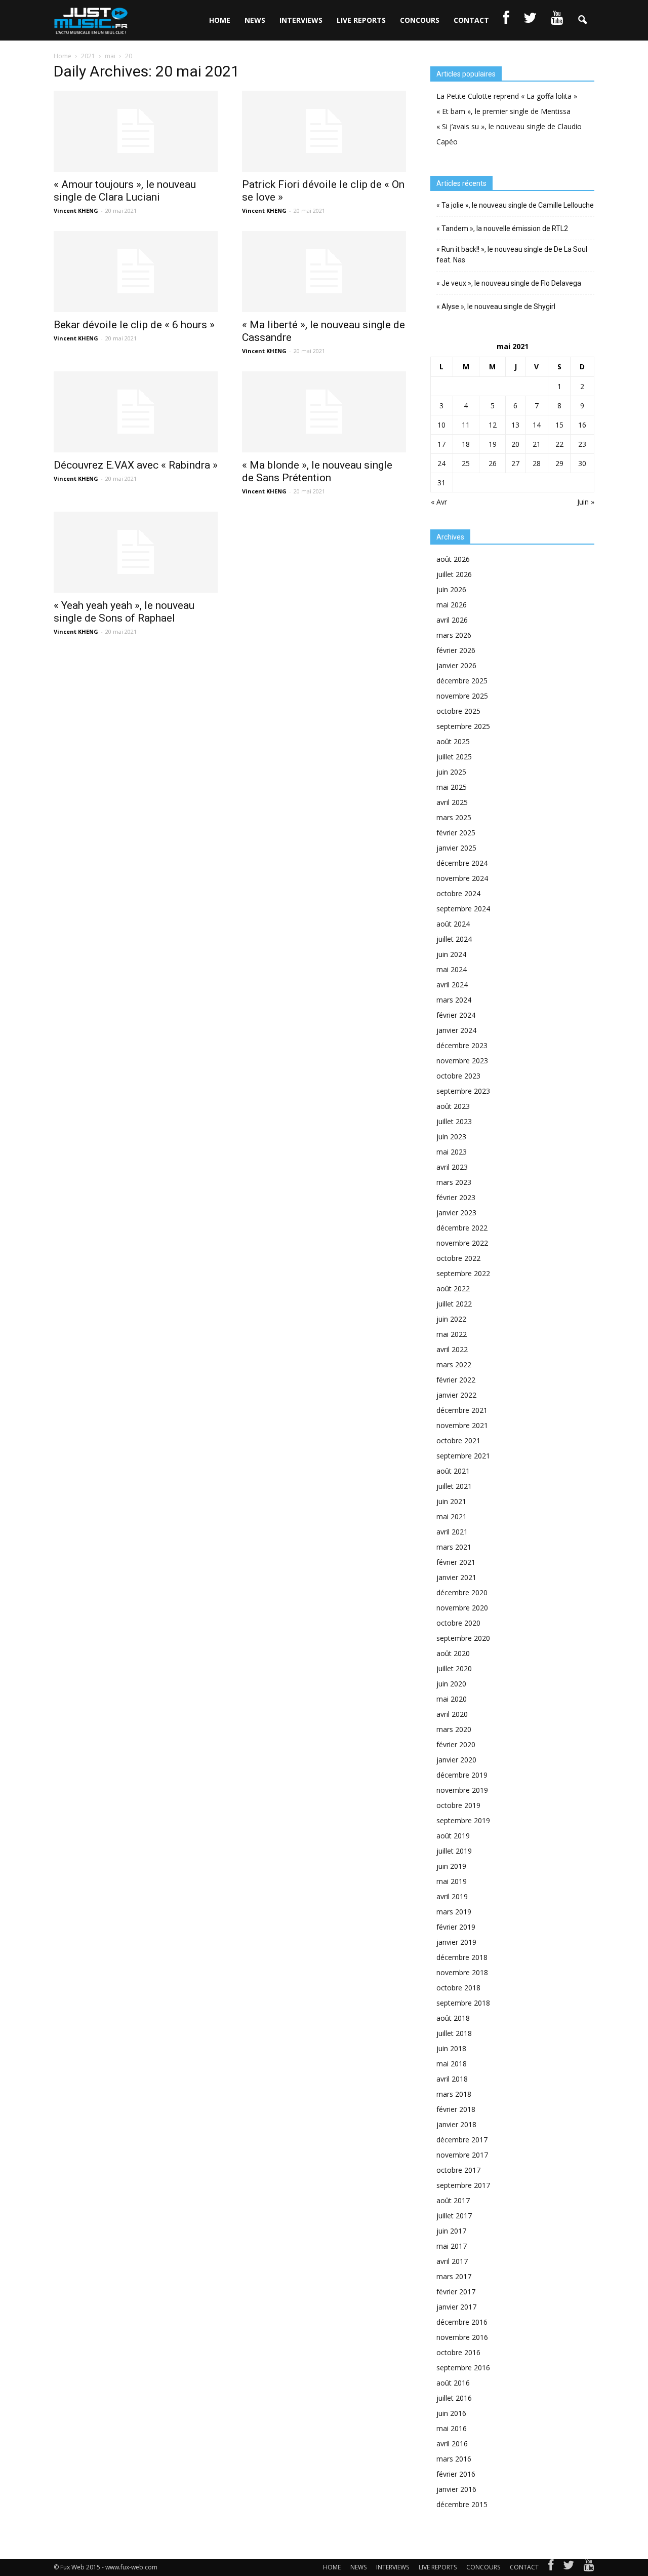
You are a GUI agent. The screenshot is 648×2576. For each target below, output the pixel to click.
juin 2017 (451, 2231)
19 (493, 444)
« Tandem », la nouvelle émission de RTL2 (502, 228)
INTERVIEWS (301, 20)
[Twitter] (569, 2567)
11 (466, 425)
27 (515, 463)
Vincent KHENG (76, 210)
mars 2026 (454, 635)
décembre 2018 (462, 1957)
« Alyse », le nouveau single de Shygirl (496, 306)
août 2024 (453, 924)
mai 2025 (452, 787)
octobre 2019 (458, 1805)
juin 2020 (451, 1684)
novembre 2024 (462, 878)
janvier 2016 (456, 2489)
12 (493, 425)
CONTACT (471, 20)
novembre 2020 (462, 1608)
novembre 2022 (462, 1243)
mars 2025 (454, 817)
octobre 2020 (458, 1623)
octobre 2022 (458, 1258)
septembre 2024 (463, 909)
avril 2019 (452, 1896)
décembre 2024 (462, 863)
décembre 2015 (462, 2504)
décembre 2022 (462, 1228)
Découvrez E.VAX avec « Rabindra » (136, 465)
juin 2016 (451, 2413)
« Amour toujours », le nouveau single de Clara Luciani (125, 191)
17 (441, 444)
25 (466, 463)
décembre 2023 (462, 1045)
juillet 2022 (454, 1304)
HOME (220, 20)
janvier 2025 (456, 848)
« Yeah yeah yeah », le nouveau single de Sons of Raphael (124, 612)
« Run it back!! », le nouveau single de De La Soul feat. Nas (512, 255)
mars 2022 (454, 1364)
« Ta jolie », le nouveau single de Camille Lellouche (515, 205)
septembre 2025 (463, 726)
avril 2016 (452, 2444)
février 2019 (456, 1927)
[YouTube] (589, 2567)
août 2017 (453, 2200)
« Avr (439, 502)
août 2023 (453, 1106)
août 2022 (453, 1289)
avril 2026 (452, 620)
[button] (582, 20)
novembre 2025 (462, 696)
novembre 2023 (462, 1061)
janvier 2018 (456, 2124)
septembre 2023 (463, 1091)
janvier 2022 (456, 1395)
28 (537, 463)
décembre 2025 (462, 681)
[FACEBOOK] (506, 20)
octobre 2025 (458, 711)
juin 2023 (451, 1137)
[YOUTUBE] (557, 20)
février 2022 (456, 1380)
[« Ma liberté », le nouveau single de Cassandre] (324, 272)
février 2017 (456, 2292)
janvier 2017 (456, 2307)
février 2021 (456, 1562)
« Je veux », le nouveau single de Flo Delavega (509, 283)
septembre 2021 (463, 1456)
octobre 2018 (458, 1988)
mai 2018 (452, 2064)
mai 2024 (452, 969)
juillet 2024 (454, 939)
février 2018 (456, 2109)
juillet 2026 (454, 574)
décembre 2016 (462, 2322)
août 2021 (453, 1471)
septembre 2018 (463, 2003)
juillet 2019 (454, 1851)
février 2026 (456, 650)
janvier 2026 (456, 665)
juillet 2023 (454, 1121)
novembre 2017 (462, 2155)
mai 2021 (452, 1516)
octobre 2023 (458, 1076)
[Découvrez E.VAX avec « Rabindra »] (136, 412)
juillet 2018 (454, 2033)
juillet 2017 (454, 2216)
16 (582, 425)
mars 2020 (454, 1729)
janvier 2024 (456, 1030)
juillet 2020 (454, 1668)
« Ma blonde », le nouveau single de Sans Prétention (317, 471)
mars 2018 (454, 2094)
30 (582, 463)
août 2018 (453, 2018)
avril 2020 (452, 1714)
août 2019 (453, 1836)
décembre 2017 (462, 2140)
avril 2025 (452, 802)
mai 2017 (452, 2246)
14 (537, 425)
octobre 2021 (458, 1440)
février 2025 (456, 833)
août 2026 (453, 559)
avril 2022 (452, 1349)
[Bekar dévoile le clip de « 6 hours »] (136, 272)
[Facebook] (551, 2567)
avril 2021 (452, 1532)
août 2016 (453, 2383)
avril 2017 (452, 2261)
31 (441, 483)
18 (466, 444)
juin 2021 (451, 1501)
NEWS (255, 20)
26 (493, 463)
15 (559, 425)
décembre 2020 (462, 1592)
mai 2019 (452, 1881)
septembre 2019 (463, 1820)
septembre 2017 (463, 2185)
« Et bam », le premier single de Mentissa (503, 111)
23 (582, 444)
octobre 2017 (458, 2170)
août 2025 (453, 741)
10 (441, 425)
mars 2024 (454, 1000)
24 (441, 463)
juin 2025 (451, 772)
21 (537, 444)
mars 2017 (454, 2276)
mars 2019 (454, 1912)
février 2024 (456, 1015)
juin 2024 (451, 954)
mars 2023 (454, 1182)
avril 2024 (452, 985)
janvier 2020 (456, 1760)
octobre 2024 (458, 893)
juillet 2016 (454, 2398)
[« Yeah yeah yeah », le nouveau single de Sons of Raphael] (136, 552)
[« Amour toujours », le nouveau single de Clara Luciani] (136, 131)
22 (559, 444)
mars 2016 (454, 2459)
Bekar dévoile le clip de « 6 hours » (134, 325)
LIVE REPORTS (361, 20)
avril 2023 (452, 1167)
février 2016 (456, 2474)
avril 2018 (452, 2079)
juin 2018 (451, 2048)
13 (515, 425)
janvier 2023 (456, 1213)
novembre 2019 (462, 1790)
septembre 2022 (463, 1273)
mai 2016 (452, 2428)
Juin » (586, 502)
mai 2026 (452, 605)
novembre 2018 (462, 1972)
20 (515, 444)
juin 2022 (451, 1319)
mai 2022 (452, 1334)
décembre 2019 (462, 1775)
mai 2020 (452, 1699)
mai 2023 (452, 1152)
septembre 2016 (463, 2368)
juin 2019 (451, 1866)
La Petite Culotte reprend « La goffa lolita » (507, 96)
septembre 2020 (463, 1638)
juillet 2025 (454, 757)
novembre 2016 (462, 2337)
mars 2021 (454, 1547)
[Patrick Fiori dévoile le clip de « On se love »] (324, 131)
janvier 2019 (456, 1942)
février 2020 (456, 1744)
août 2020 (453, 1653)
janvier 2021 (456, 1577)
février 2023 (456, 1197)
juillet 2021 (454, 1486)
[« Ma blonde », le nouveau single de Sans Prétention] (324, 412)
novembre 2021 (462, 1425)
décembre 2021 (462, 1410)
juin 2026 (451, 589)
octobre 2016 (458, 2352)
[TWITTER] (530, 20)
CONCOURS (420, 20)
